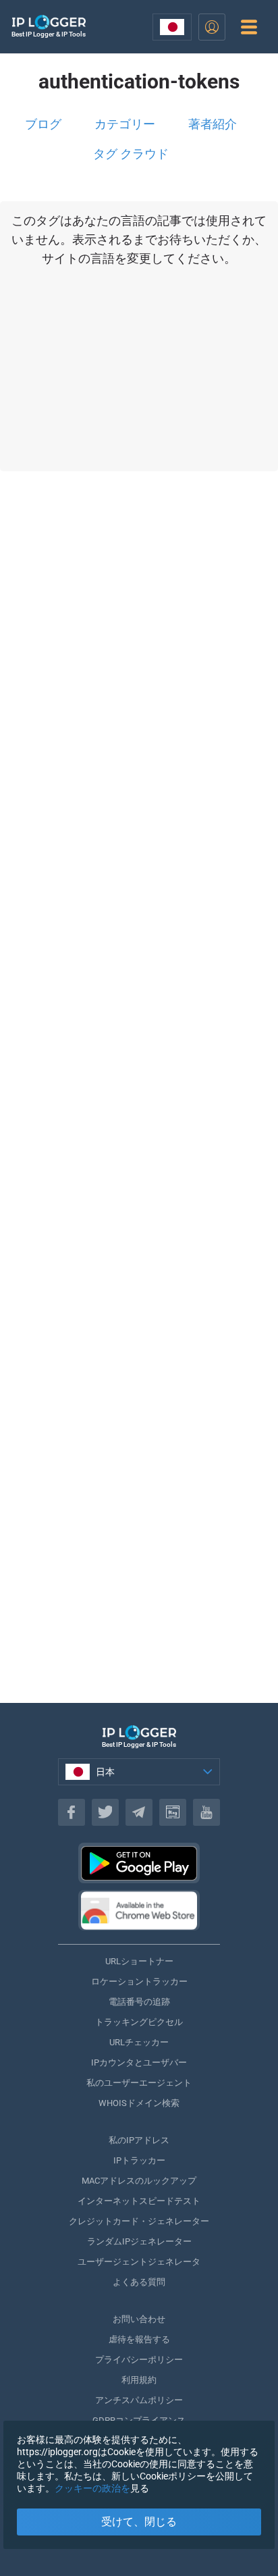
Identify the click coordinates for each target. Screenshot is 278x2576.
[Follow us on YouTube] (206, 1812)
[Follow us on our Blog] (173, 1812)
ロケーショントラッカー (139, 1981)
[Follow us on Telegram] (139, 1812)
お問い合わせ (139, 2319)
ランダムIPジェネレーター (139, 2241)
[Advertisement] (139, 1121)
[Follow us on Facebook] (72, 1812)
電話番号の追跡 (139, 2002)
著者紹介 (213, 124)
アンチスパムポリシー (139, 2400)
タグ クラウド (131, 154)
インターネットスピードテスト (139, 2201)
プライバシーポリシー (139, 2360)
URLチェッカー (139, 2042)
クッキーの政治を (92, 2488)
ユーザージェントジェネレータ (139, 2262)
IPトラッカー (139, 2160)
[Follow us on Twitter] (105, 1812)
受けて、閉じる (139, 2522)
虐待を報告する (139, 2339)
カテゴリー (125, 124)
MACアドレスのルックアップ (139, 2181)
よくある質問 (139, 2282)
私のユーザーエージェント (139, 2083)
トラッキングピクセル (139, 2022)
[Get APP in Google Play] (139, 1863)
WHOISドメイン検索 (139, 2103)
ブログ (43, 124)
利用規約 (139, 2380)
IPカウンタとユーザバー (139, 2062)
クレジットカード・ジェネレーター (139, 2221)
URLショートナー (139, 1961)
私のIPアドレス (139, 2140)
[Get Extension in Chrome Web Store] (139, 1910)
